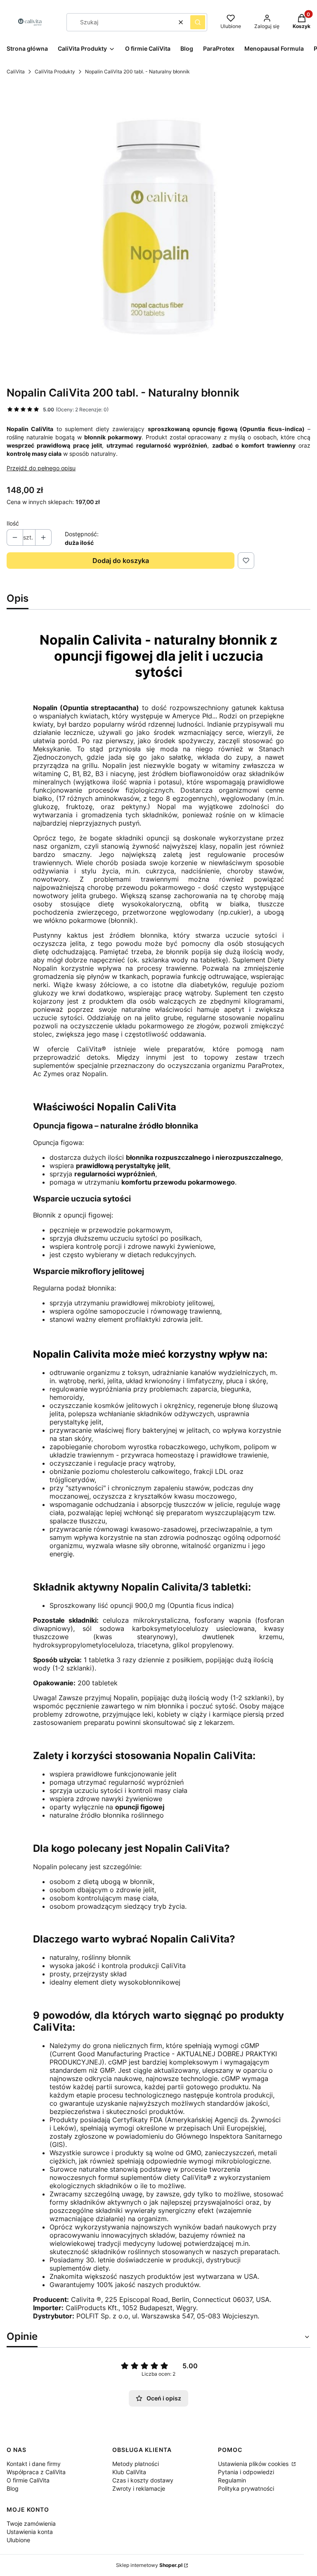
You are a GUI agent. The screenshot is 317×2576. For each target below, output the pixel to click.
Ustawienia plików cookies (254, 2464)
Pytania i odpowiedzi (246, 2472)
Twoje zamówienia (31, 2523)
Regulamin (232, 2480)
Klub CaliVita (129, 2472)
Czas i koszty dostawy (143, 2480)
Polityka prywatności (246, 2488)
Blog (13, 2488)
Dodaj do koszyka (121, 561)
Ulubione (18, 2540)
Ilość (13, 523)
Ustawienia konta (30, 2532)
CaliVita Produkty (55, 72)
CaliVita (16, 72)
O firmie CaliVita (28, 2480)
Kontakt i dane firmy (34, 2464)
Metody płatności (136, 2464)
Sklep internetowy (149, 2565)
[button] (198, 22)
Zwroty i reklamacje (139, 2488)
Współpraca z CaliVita (36, 2472)
